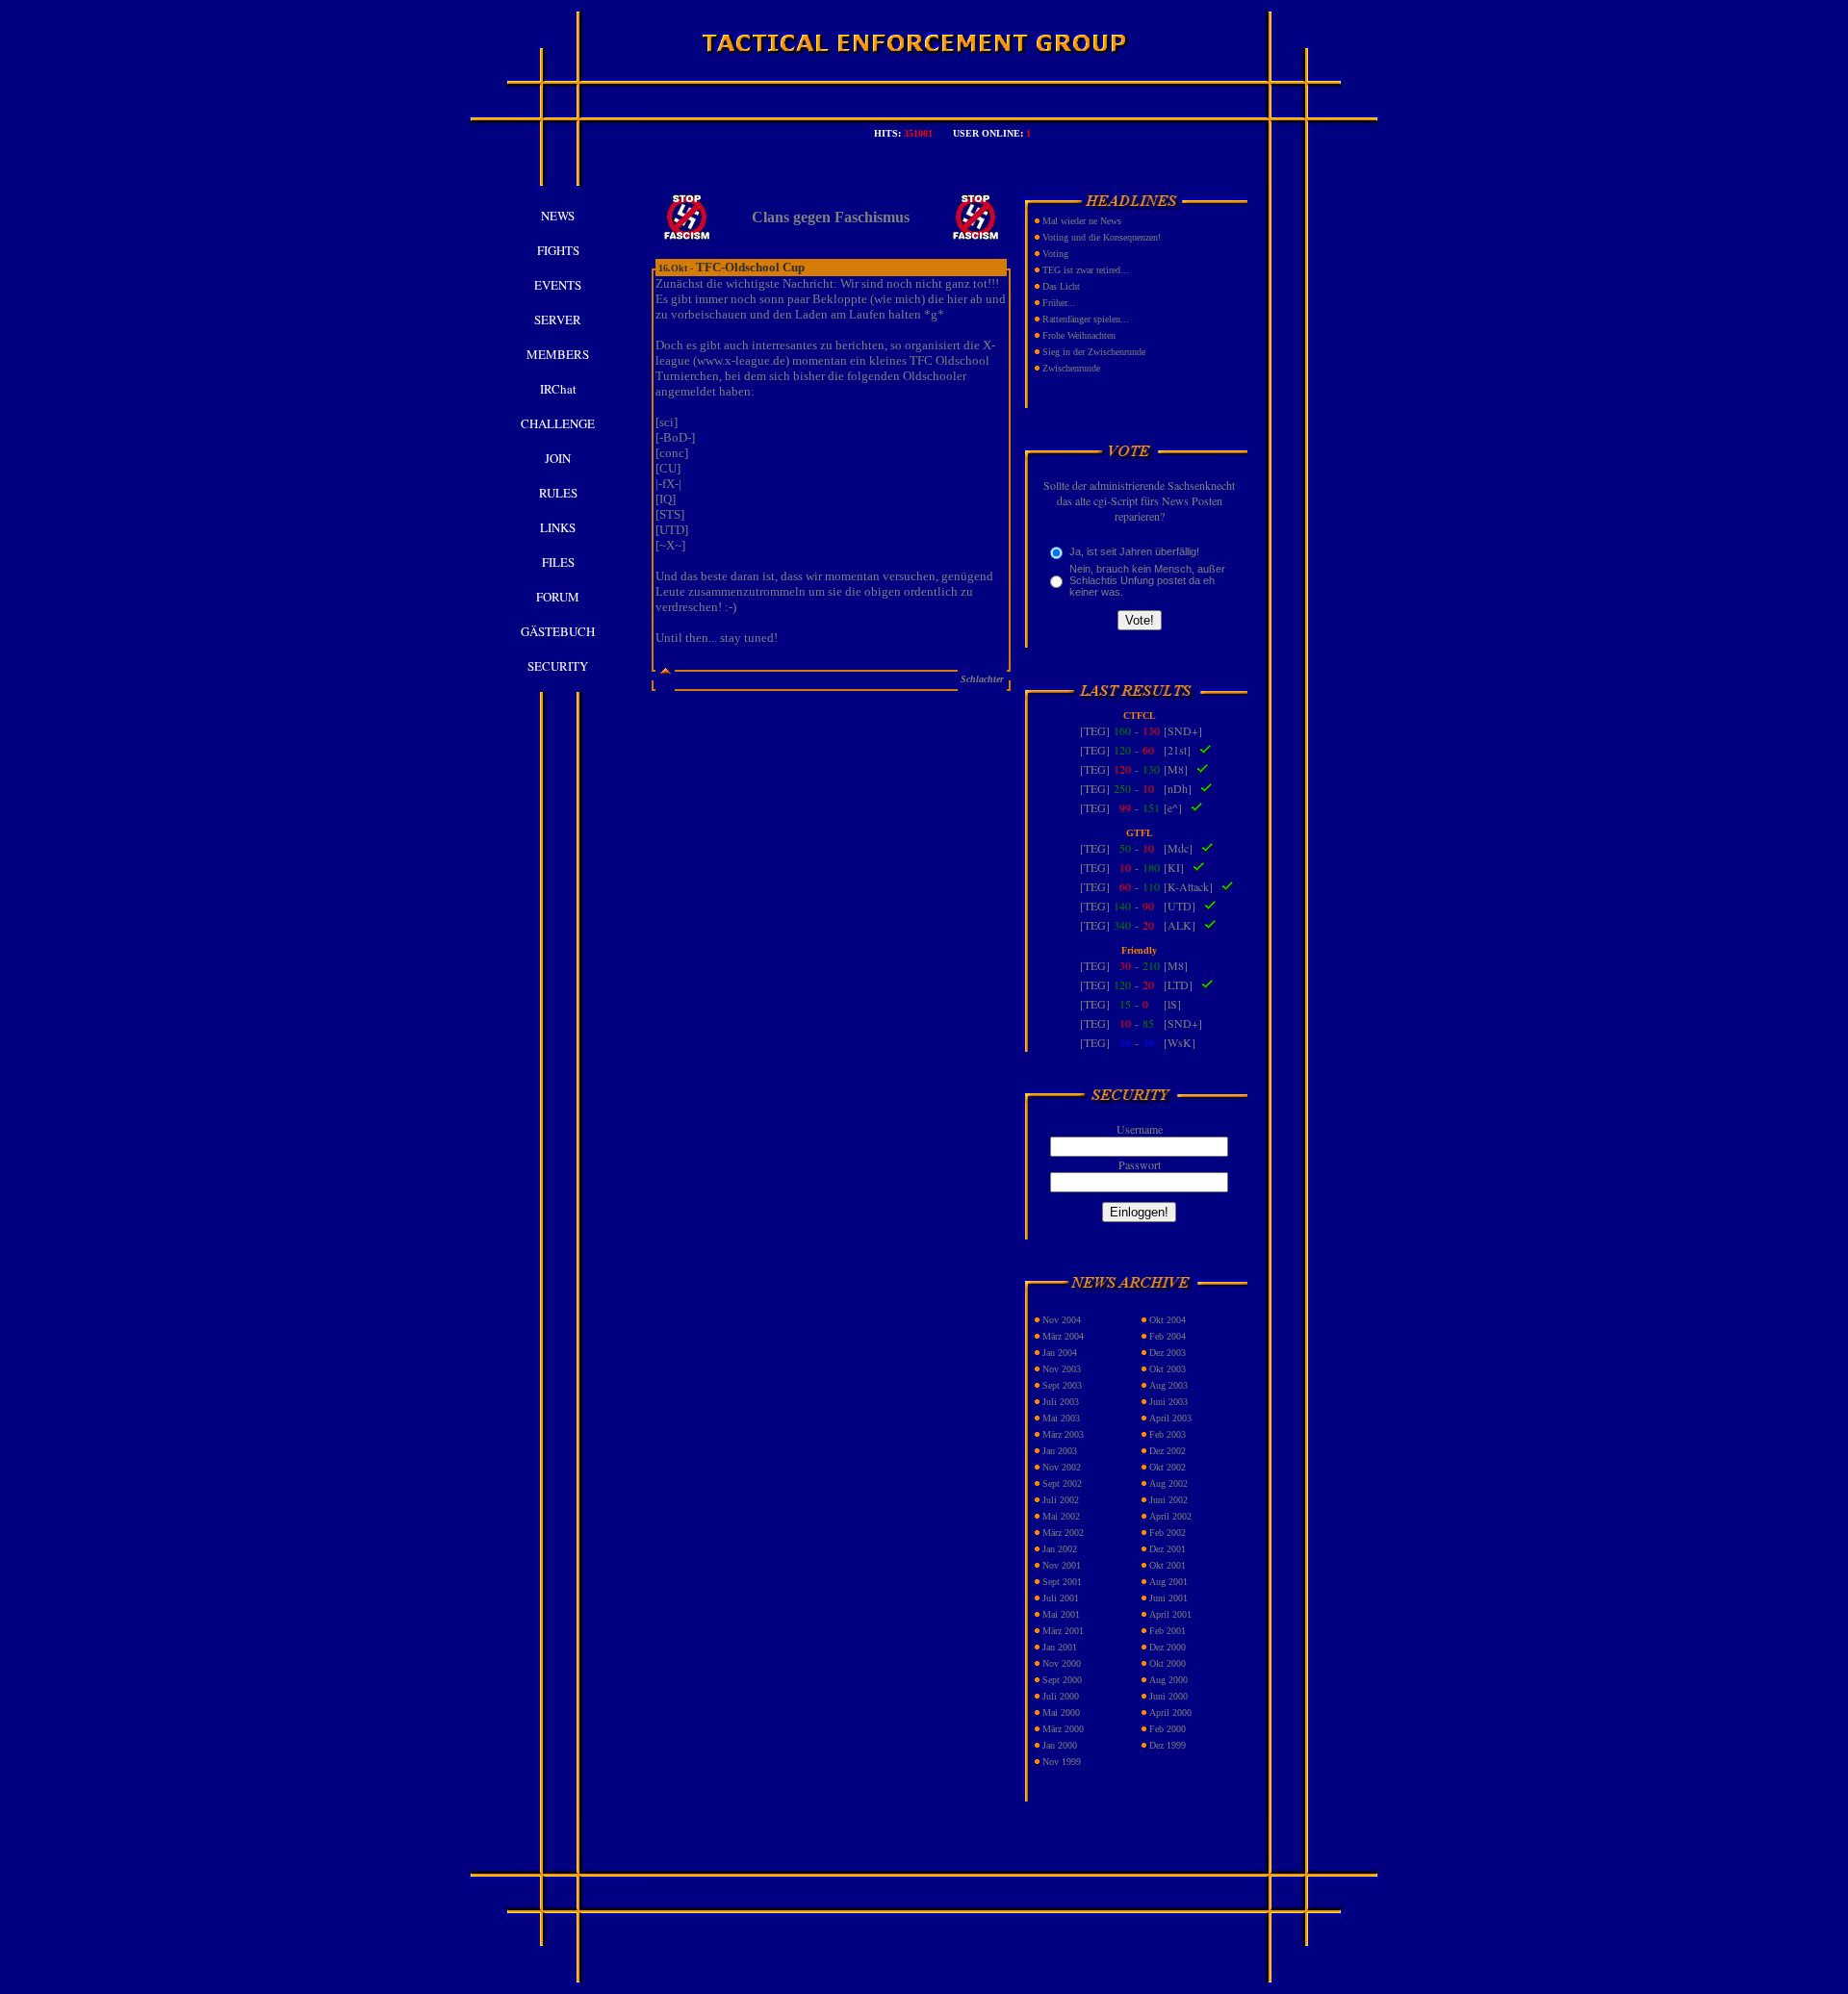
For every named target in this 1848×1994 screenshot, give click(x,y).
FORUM (558, 597)
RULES (558, 493)
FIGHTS (558, 250)
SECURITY (558, 666)
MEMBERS (558, 354)
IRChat (558, 389)
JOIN (558, 458)
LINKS (558, 527)
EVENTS (558, 285)
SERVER (558, 320)
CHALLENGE (558, 423)
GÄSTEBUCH (558, 631)
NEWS (558, 216)
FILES (558, 562)
